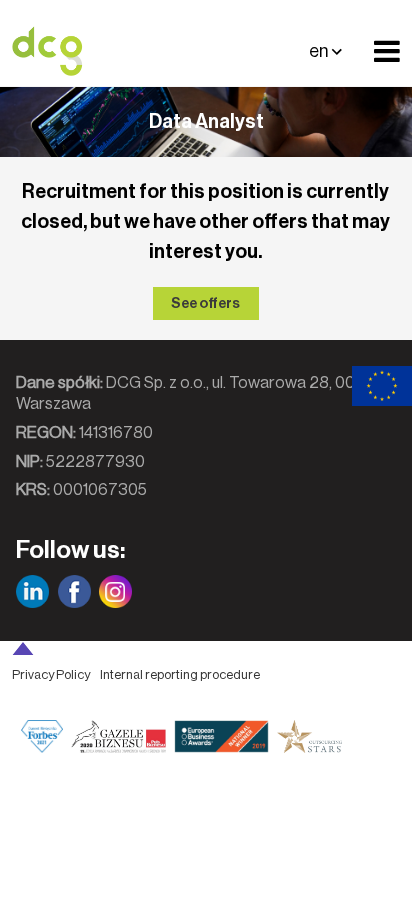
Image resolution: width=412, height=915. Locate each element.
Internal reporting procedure (180, 674)
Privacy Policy (51, 674)
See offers (205, 303)
